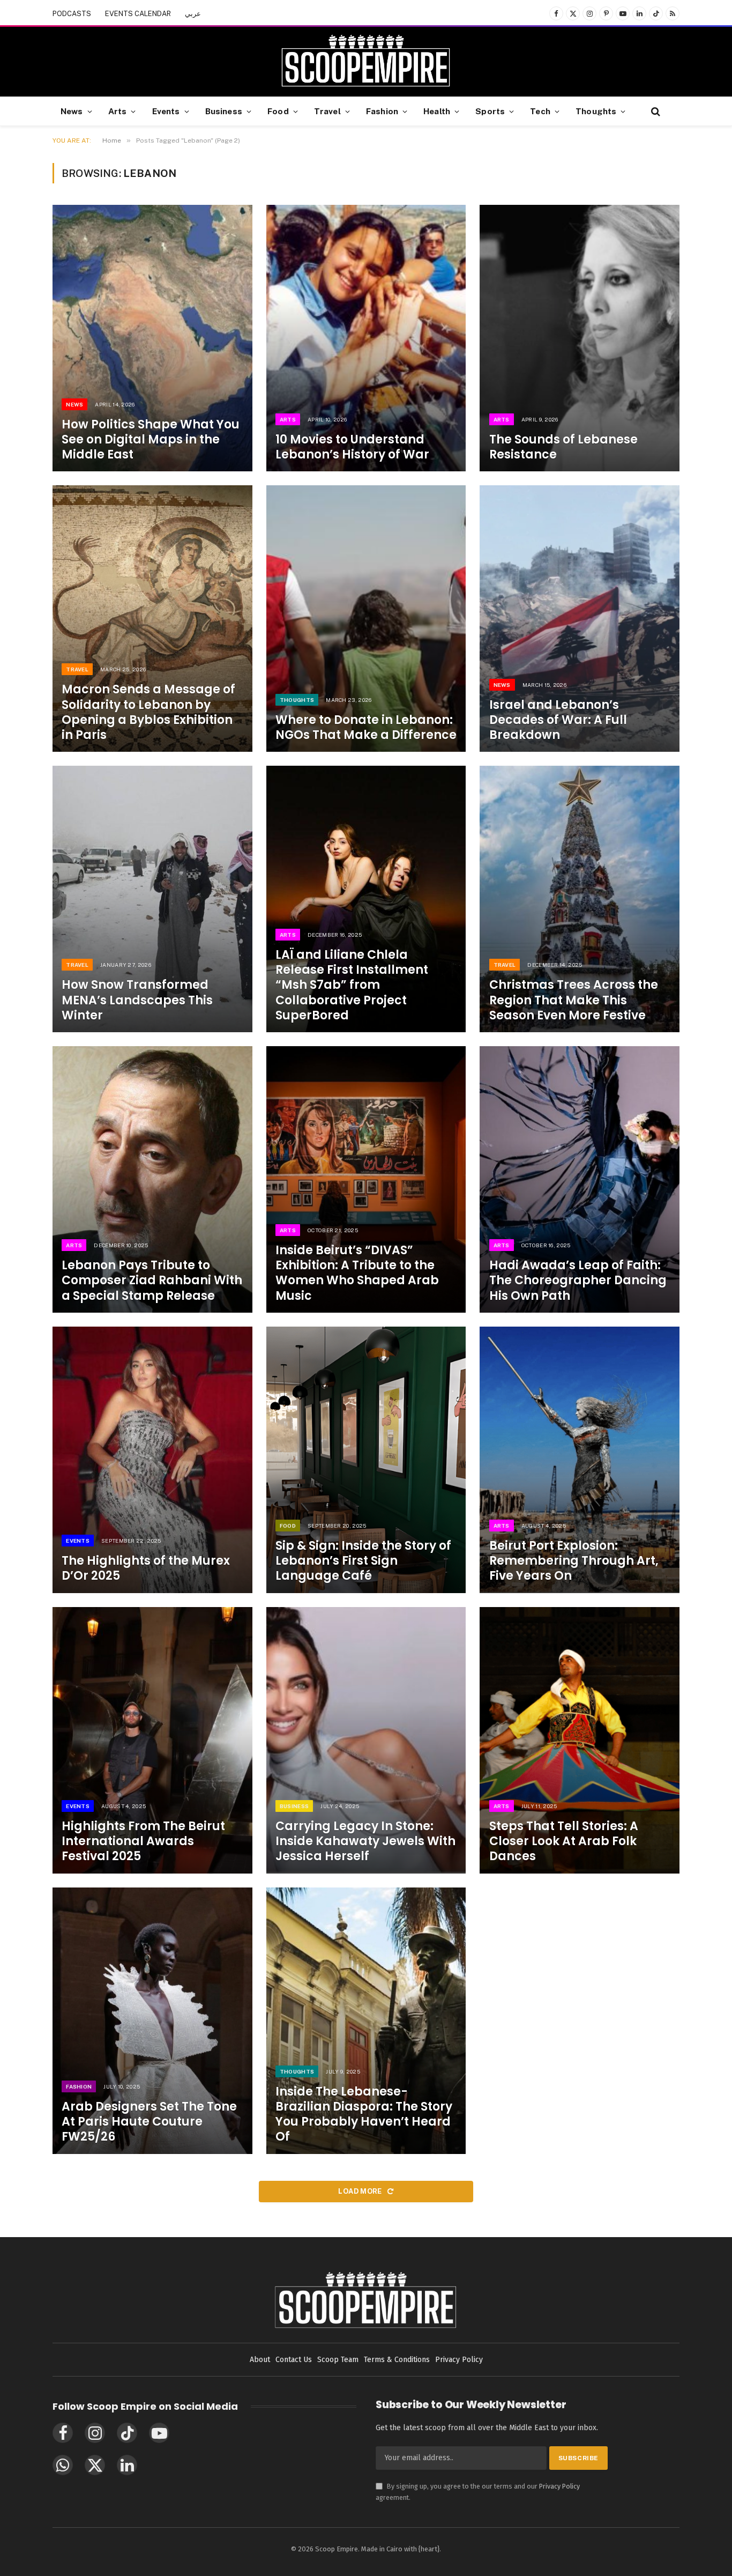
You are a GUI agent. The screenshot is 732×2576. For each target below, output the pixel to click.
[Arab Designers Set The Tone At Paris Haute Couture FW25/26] (152, 2021)
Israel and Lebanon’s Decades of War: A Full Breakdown (558, 720)
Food (278, 111)
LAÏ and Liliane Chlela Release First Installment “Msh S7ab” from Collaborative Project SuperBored (352, 985)
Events (166, 111)
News (72, 111)
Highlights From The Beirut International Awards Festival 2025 (143, 1841)
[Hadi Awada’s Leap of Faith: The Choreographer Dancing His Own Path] (580, 1179)
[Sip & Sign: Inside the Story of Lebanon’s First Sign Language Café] (366, 1460)
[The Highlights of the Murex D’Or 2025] (152, 1460)
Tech (540, 111)
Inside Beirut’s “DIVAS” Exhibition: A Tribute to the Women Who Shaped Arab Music (357, 1273)
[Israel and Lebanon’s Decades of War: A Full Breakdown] (580, 619)
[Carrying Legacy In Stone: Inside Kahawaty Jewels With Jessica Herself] (366, 1740)
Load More (361, 2191)
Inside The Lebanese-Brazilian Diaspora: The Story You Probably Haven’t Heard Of (364, 2115)
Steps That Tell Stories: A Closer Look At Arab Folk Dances (564, 1841)
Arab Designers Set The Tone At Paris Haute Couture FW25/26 (149, 2122)
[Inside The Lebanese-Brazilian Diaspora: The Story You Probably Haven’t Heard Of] (366, 2021)
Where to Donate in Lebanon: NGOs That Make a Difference (366, 728)
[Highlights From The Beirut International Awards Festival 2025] (152, 1740)
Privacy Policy (559, 2486)
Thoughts (596, 111)
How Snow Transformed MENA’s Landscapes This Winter (137, 1000)
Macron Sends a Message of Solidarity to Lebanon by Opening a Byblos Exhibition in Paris (148, 712)
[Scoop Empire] (366, 62)
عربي (193, 14)
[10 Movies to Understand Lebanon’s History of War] (366, 338)
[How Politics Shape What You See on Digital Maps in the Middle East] (152, 338)
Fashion (382, 111)
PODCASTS (72, 14)
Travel (327, 111)
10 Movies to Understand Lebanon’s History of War (352, 447)
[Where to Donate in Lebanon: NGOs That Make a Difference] (366, 619)
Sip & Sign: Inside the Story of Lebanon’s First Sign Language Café (363, 1561)
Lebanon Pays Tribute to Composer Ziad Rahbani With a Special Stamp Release (152, 1280)
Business (224, 111)
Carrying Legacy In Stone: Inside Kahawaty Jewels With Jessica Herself (365, 1841)
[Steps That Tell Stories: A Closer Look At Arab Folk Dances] (580, 1740)
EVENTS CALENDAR (138, 14)
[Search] (655, 111)
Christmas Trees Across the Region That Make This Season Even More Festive (574, 1000)
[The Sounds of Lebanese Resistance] (580, 338)
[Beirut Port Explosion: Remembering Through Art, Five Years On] (580, 1460)
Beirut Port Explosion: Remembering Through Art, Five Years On (574, 1561)
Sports (490, 111)
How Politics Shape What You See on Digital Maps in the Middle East (151, 440)
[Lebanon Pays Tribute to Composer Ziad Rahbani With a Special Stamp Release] (152, 1179)
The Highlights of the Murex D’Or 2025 (146, 1568)
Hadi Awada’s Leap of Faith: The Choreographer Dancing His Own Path (578, 1280)
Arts (118, 111)
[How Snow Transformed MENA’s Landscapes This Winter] (152, 899)
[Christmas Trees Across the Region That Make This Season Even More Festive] (580, 899)
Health (437, 111)
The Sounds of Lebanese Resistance (563, 447)
